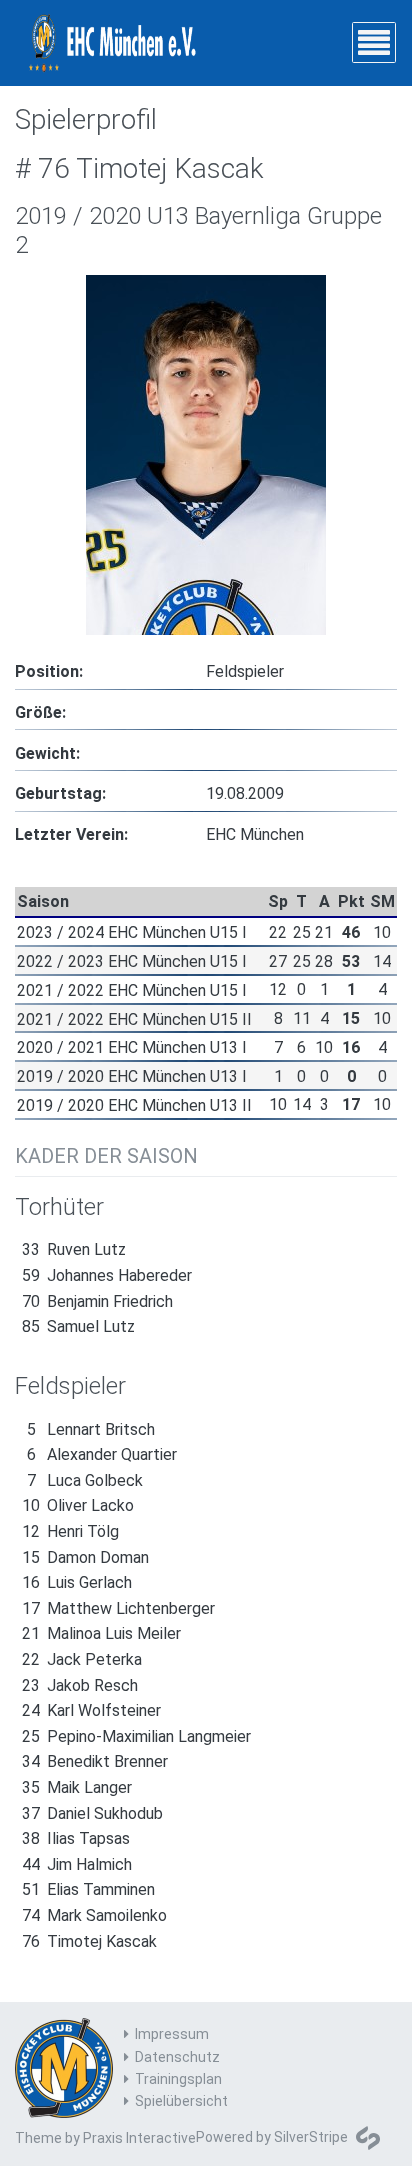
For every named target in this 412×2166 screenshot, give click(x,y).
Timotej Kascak (89, 1941)
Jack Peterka (82, 1659)
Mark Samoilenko (94, 1915)
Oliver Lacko (78, 1505)
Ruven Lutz (74, 1249)
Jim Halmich (77, 1864)
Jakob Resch (80, 1685)
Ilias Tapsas (76, 1838)
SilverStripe (311, 2137)
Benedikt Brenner (95, 1761)
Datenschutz (177, 2057)
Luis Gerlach (77, 1582)
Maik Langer (77, 1787)
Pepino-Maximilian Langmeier (136, 1736)
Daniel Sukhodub (92, 1813)
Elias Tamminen (88, 1889)
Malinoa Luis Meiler (101, 1633)
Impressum (172, 2034)
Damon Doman (85, 1557)
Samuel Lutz (78, 1326)
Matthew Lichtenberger (118, 1608)
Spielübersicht (181, 2101)
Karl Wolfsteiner (91, 1710)
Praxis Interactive (139, 2138)
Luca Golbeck (85, 1480)
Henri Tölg (70, 1531)
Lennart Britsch (91, 1429)
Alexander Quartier (102, 1454)
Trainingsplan (178, 2079)
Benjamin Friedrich (97, 1301)
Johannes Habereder (107, 1275)
